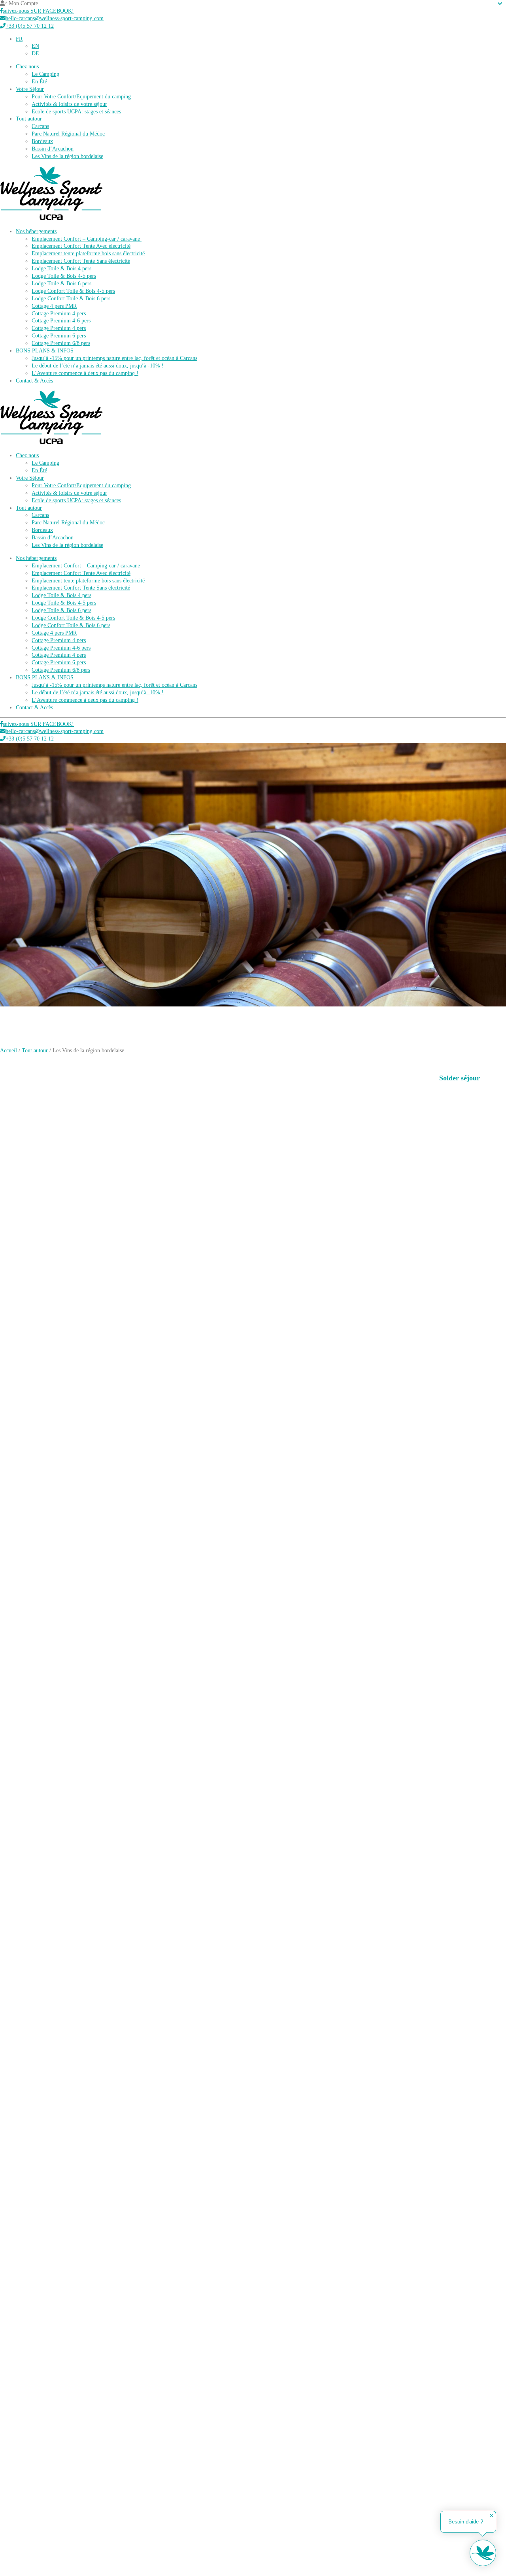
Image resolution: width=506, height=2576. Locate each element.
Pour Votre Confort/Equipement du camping (81, 97)
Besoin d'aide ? (466, 2522)
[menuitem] (19, 39)
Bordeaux (42, 141)
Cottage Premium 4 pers (59, 314)
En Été (39, 82)
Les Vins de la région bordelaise (67, 156)
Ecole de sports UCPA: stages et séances (76, 112)
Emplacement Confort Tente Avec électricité (81, 246)
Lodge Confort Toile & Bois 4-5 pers (73, 291)
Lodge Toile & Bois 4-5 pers (64, 276)
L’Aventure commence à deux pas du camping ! (85, 373)
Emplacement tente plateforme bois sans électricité (88, 253)
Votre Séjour (30, 89)
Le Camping (45, 74)
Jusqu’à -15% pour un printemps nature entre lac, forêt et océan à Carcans (114, 358)
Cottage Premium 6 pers (59, 336)
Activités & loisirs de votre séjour (69, 104)
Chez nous (27, 67)
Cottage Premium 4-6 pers (61, 321)
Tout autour (29, 119)
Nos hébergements (36, 231)
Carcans (40, 126)
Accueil (8, 1051)
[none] (261, 47)
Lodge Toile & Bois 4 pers (61, 269)
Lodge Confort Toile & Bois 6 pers (71, 299)
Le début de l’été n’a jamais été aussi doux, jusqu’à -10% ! (98, 366)
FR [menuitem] (19, 39)
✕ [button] (492, 2516)
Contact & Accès (34, 381)
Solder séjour (460, 1078)
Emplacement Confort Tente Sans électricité (81, 261)
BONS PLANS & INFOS (45, 351)
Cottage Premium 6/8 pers (61, 343)
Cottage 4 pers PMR (54, 306)
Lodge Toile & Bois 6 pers (61, 284)
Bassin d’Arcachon (53, 149)
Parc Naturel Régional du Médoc (68, 134)
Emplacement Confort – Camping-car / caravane (87, 239)
